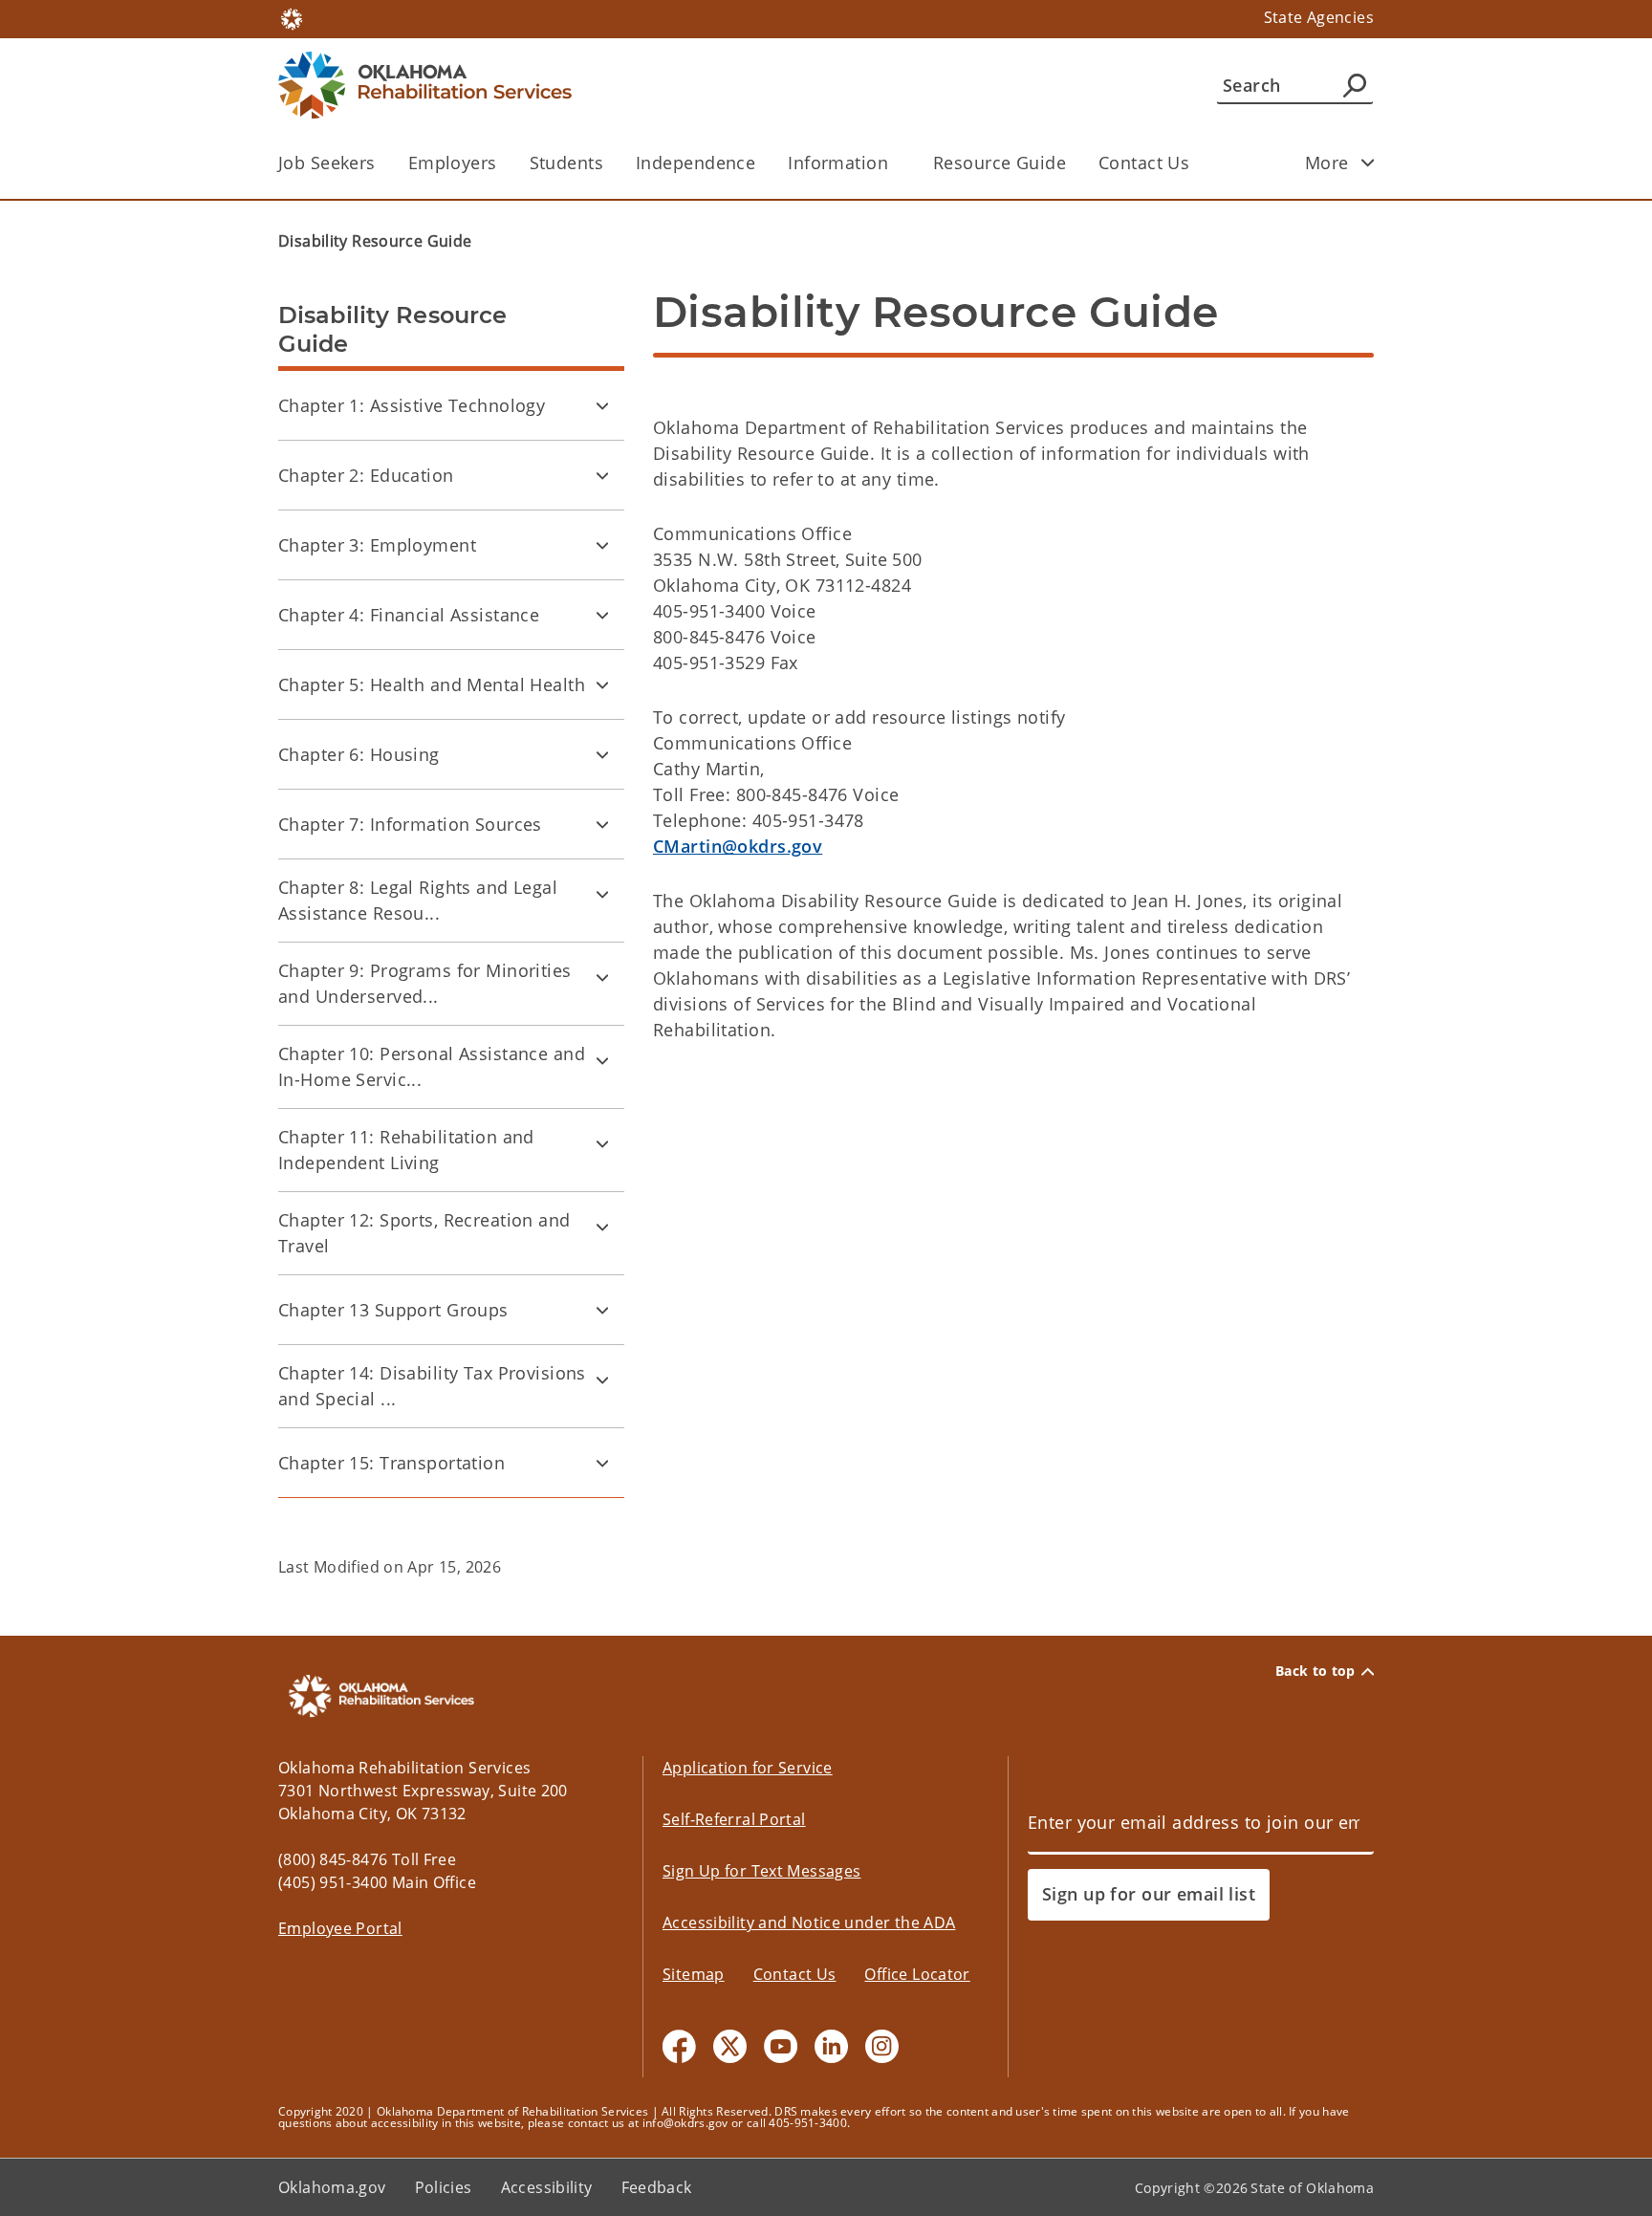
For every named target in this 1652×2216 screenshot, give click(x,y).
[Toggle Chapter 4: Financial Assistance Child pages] (602, 615)
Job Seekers (327, 163)
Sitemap (694, 1974)
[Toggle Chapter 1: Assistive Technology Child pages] (602, 405)
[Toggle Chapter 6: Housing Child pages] (602, 754)
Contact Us (1144, 163)
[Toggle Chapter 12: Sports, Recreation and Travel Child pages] (602, 1227)
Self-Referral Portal (734, 1819)
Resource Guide (1000, 163)
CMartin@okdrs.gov (738, 846)
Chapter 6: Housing (359, 754)
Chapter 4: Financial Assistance (409, 615)
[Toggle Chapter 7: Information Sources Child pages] (602, 824)
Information (838, 163)
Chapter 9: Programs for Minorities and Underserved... (425, 983)
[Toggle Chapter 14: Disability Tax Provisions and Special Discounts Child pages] (602, 1380)
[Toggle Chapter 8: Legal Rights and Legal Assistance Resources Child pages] (602, 894)
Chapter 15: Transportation (391, 1463)
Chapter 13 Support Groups (393, 1310)
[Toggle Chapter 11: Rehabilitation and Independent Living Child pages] (602, 1143)
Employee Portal (340, 1928)
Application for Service (748, 1768)
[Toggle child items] (1368, 163)
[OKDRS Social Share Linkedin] (831, 2046)
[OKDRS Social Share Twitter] (730, 2046)
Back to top (1315, 1671)
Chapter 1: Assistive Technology (412, 405)
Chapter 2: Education (366, 475)
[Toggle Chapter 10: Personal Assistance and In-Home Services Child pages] (602, 1060)
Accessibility (547, 2187)
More (1327, 163)
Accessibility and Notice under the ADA (809, 1923)
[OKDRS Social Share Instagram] (882, 2046)
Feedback (657, 2187)
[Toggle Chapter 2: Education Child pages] (602, 475)
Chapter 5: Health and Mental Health (432, 684)
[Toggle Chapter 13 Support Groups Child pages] (602, 1310)
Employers (453, 163)
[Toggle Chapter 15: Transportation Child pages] (602, 1463)
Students (566, 163)
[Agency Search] (1355, 85)
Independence (696, 163)
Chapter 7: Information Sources (410, 824)
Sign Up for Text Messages (762, 1871)
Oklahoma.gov (332, 2187)
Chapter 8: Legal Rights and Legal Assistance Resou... (418, 900)
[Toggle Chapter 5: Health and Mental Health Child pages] (602, 684)
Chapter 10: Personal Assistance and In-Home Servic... (432, 1066)
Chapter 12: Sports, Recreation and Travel (424, 1233)
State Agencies (1319, 17)
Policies (444, 2187)
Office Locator (917, 1974)
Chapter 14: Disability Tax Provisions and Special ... (432, 1386)
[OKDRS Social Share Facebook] (679, 2046)
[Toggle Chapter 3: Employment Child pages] (602, 545)
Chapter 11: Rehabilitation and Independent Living (406, 1150)
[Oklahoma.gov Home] (292, 17)
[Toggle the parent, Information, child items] (894, 163)
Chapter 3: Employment (377, 545)
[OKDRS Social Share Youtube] (781, 2046)
